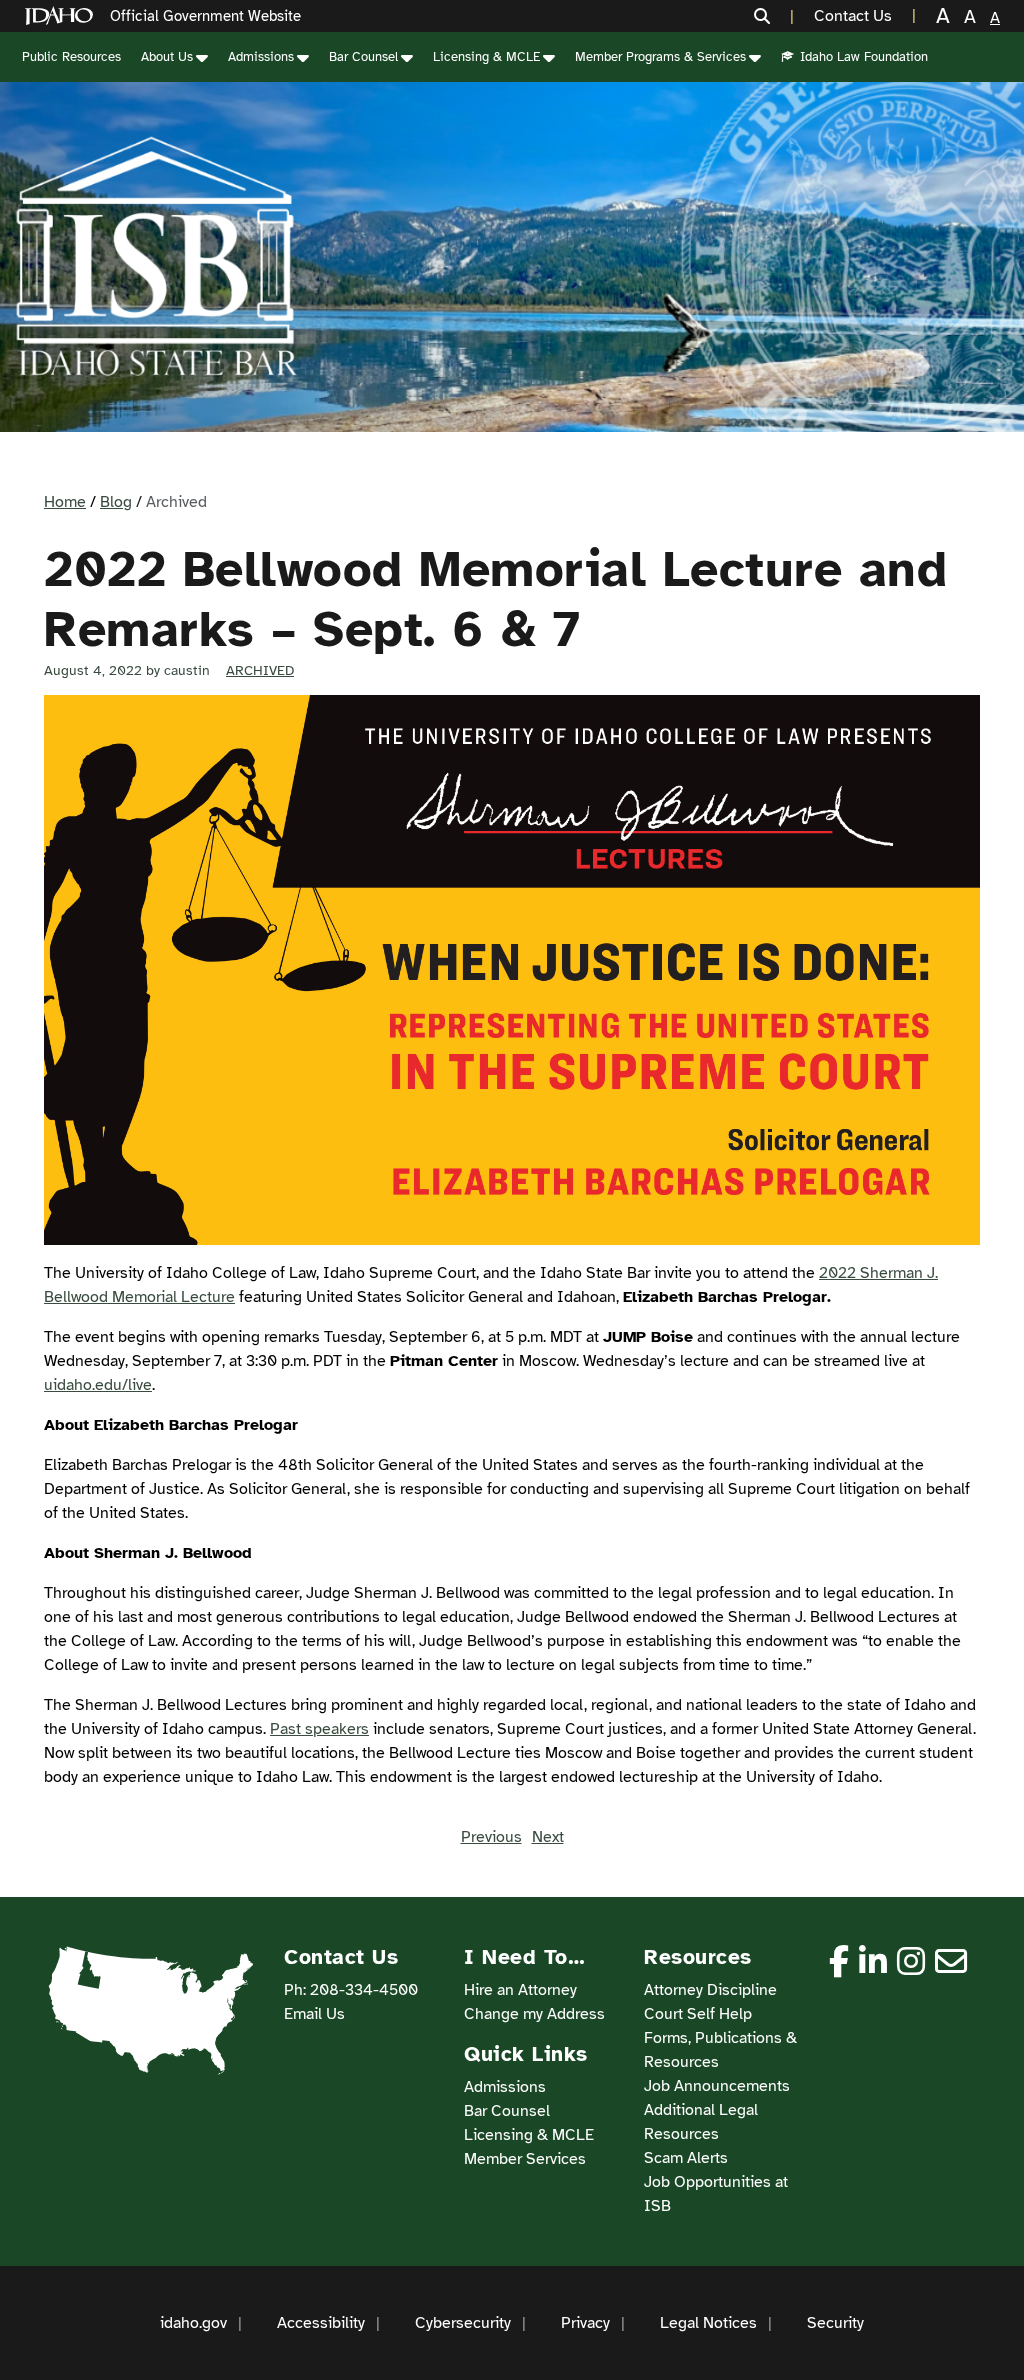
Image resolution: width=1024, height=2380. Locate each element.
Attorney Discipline (710, 1990)
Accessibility (321, 2323)
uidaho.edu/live (98, 1385)
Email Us (314, 2014)
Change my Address (534, 2014)
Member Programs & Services (660, 57)
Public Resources (71, 57)
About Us (167, 57)
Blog (116, 502)
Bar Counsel (363, 57)
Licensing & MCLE (486, 57)
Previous (491, 1837)
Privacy (585, 2323)
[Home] (63, 16)
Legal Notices (708, 2323)
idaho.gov (193, 2323)
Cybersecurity (463, 2323)
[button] (774, 16)
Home (65, 502)
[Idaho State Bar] (156, 257)
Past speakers (319, 1729)
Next (548, 1837)
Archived (260, 670)
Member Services (525, 2159)
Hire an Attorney (520, 1990)
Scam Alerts (686, 2158)
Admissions (261, 57)
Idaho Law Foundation (864, 57)
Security (835, 2323)
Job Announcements (717, 2086)
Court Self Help (698, 2014)
